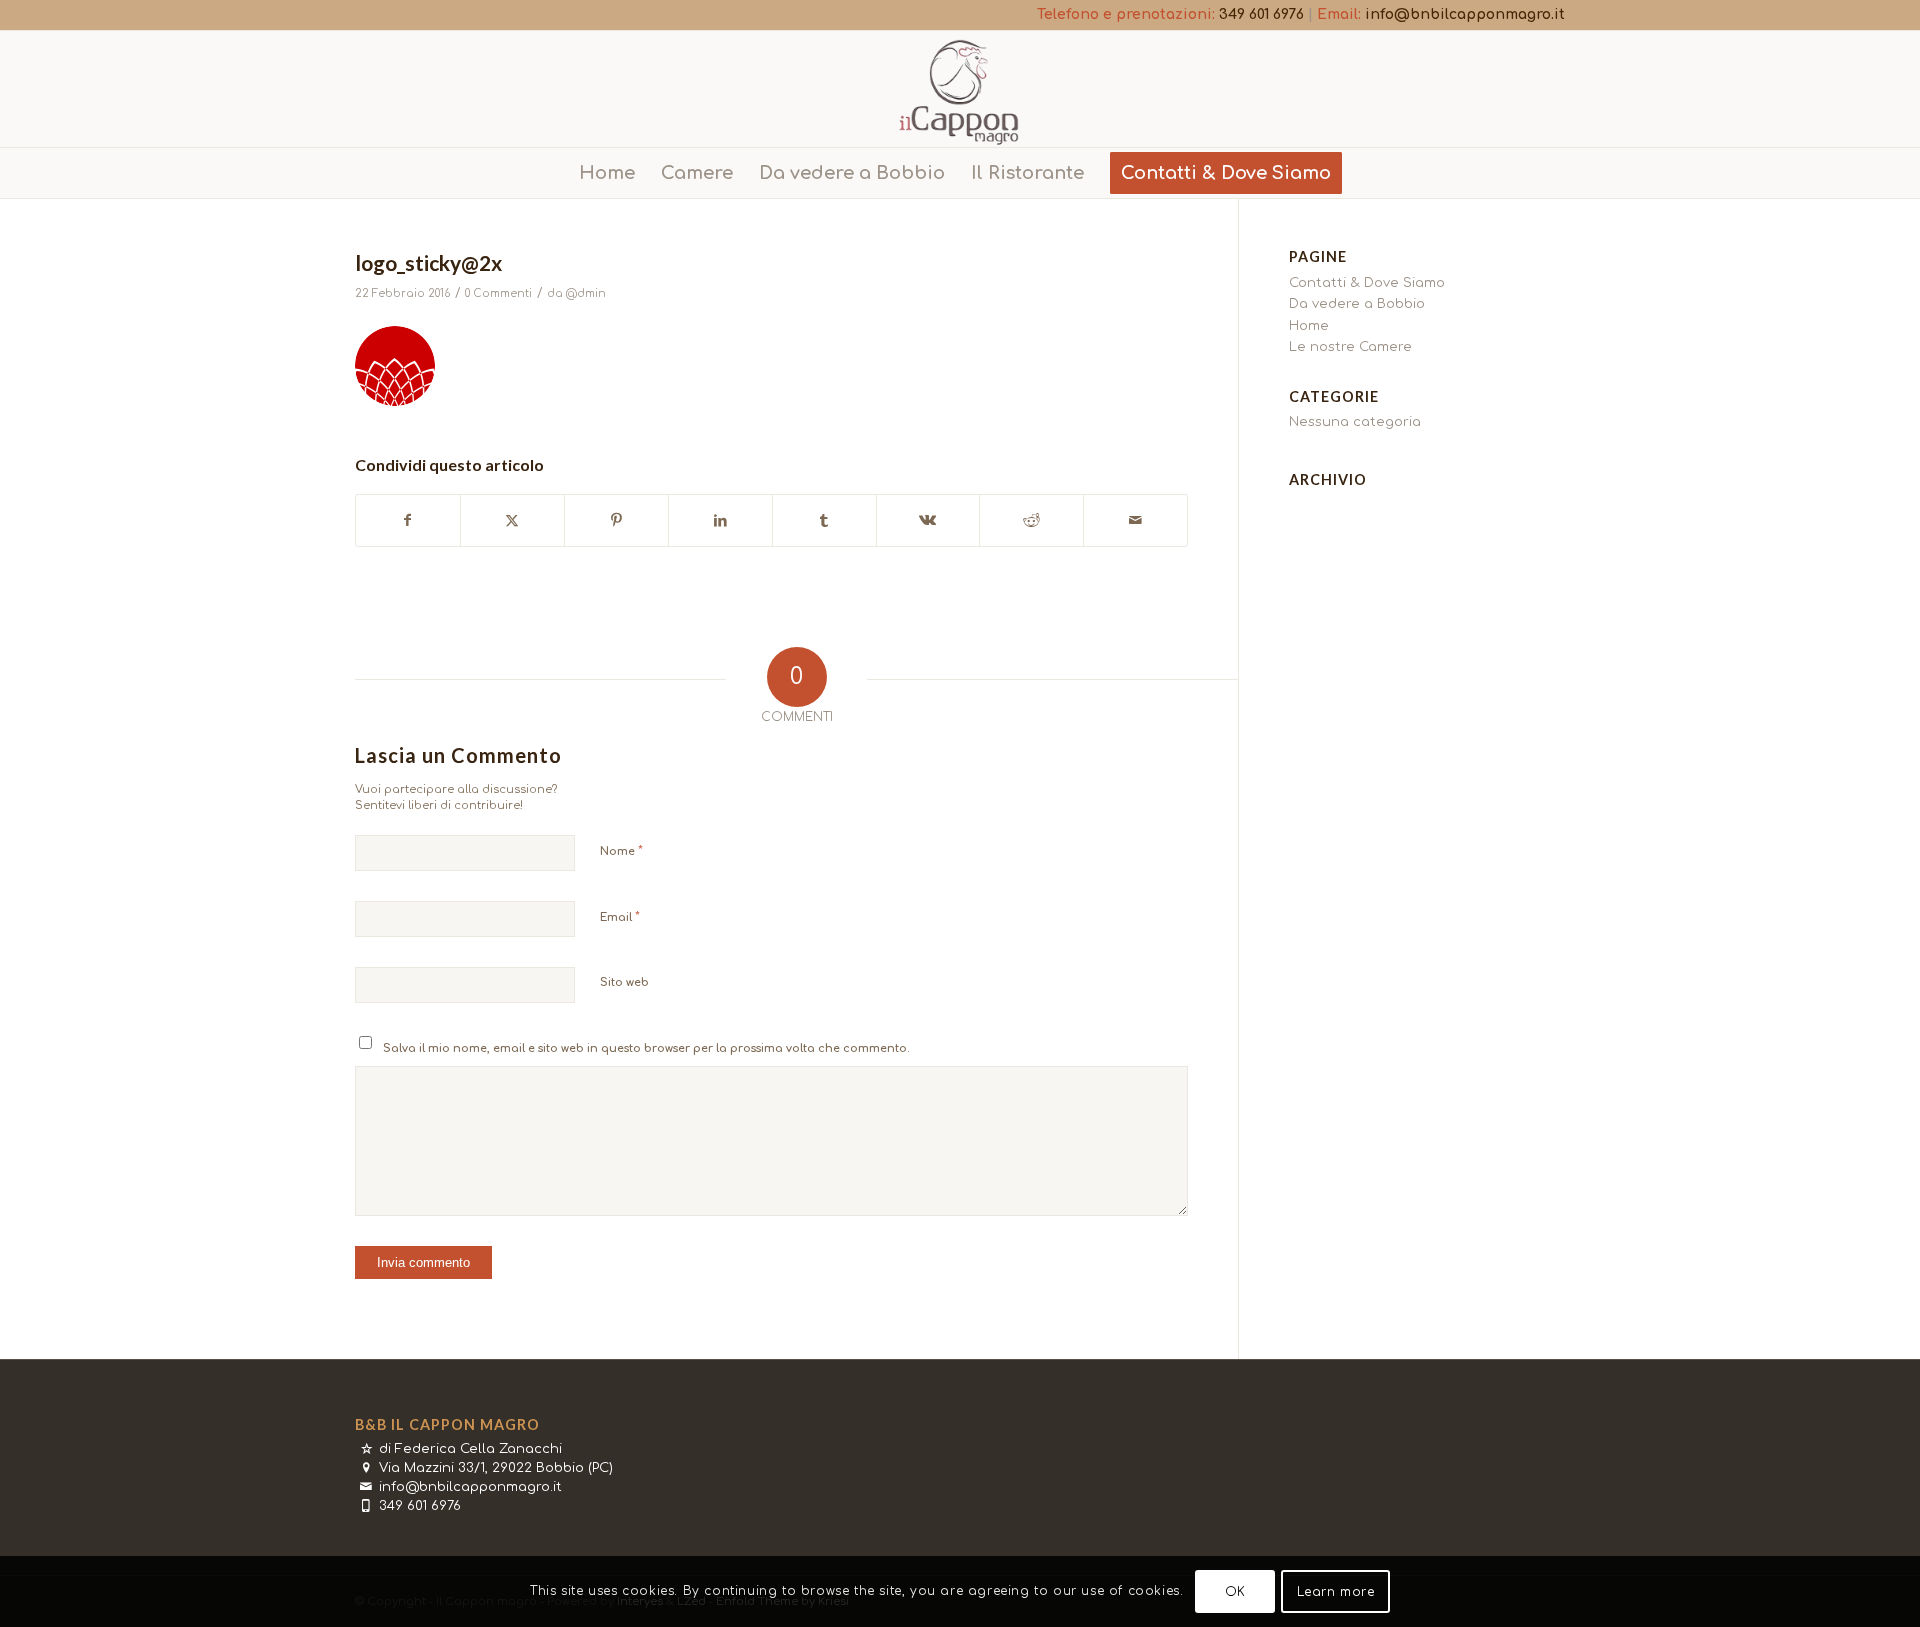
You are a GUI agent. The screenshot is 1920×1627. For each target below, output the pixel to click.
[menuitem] (607, 173)
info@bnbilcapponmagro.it (1465, 14)
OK (1235, 1592)
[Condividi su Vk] (928, 520)
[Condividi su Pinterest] (616, 520)
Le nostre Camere (1350, 347)
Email (620, 917)
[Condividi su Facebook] (408, 520)
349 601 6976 (1261, 14)
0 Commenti (498, 293)
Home (1309, 326)
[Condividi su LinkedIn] (720, 520)
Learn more (1336, 1592)
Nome (621, 851)
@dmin (586, 293)
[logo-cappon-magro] (960, 89)
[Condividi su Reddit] (1031, 520)
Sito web (624, 982)
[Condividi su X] (512, 520)
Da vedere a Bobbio (1357, 304)
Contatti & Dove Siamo (1367, 283)
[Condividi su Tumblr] (824, 520)
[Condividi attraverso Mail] (1135, 520)
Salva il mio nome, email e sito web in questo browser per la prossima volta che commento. (646, 1048)
